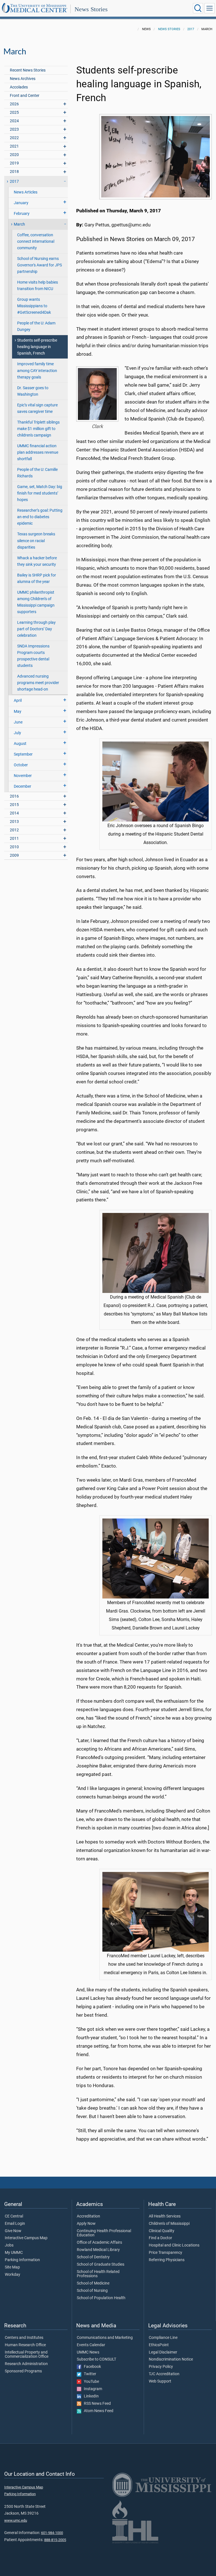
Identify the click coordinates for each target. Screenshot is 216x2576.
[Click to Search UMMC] (198, 8)
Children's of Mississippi (169, 2224)
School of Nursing (92, 2291)
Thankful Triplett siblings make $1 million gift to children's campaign (38, 429)
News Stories (91, 9)
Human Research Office (25, 2345)
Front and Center (25, 96)
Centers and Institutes (24, 2338)
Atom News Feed (97, 2411)
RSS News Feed (96, 2404)
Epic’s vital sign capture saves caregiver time (37, 408)
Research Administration (26, 2364)
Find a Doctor (160, 2238)
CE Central (14, 2216)
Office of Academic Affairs (99, 2243)
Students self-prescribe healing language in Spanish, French (37, 347)
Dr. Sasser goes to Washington (33, 391)
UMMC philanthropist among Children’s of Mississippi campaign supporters (36, 602)
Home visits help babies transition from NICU (38, 286)
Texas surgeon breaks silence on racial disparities (36, 541)
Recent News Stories (28, 70)
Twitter (89, 2374)
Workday (13, 2275)
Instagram (92, 2389)
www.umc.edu (16, 2520)
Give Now (13, 2231)
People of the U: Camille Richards (37, 473)
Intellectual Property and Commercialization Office (27, 2355)
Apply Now (86, 2224)
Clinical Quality (162, 2231)
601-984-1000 (52, 2533)
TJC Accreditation (164, 2374)
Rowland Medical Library (98, 2250)
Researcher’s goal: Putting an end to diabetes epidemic (40, 517)
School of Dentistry (93, 2257)
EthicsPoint (159, 2345)
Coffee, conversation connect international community (36, 241)
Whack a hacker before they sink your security (37, 561)
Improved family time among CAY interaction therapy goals (37, 370)
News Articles (26, 192)
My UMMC (14, 2253)
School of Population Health (101, 2298)
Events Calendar (91, 2345)
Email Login (15, 2224)
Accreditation (88, 2216)
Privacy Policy (161, 2367)
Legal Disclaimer (163, 2352)
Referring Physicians (167, 2260)
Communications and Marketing (105, 2338)
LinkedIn (90, 2396)
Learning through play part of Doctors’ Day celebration (36, 629)
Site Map (12, 2267)
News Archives (23, 79)
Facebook (91, 2367)
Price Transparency (166, 2253)
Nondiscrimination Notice (171, 2359)
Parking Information (22, 2260)
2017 (191, 29)
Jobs (9, 2245)
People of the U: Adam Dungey (36, 326)
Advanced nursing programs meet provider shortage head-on (38, 683)
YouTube (90, 2382)
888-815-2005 (55, 2540)
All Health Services (165, 2216)
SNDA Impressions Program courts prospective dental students (33, 656)
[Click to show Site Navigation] (210, 8)
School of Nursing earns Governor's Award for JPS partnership (40, 265)
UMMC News (88, 2352)
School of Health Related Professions (98, 2274)
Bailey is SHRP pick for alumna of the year (37, 578)
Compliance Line (163, 2338)
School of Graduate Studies (101, 2265)
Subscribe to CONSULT (96, 2359)
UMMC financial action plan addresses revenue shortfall (38, 452)
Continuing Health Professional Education (104, 2233)
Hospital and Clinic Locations (174, 2245)
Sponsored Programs (23, 2371)
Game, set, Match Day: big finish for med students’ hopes (40, 493)
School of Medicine (93, 2283)
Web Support (160, 2381)
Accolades (19, 87)
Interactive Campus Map (26, 2238)
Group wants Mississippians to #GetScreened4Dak (34, 306)
